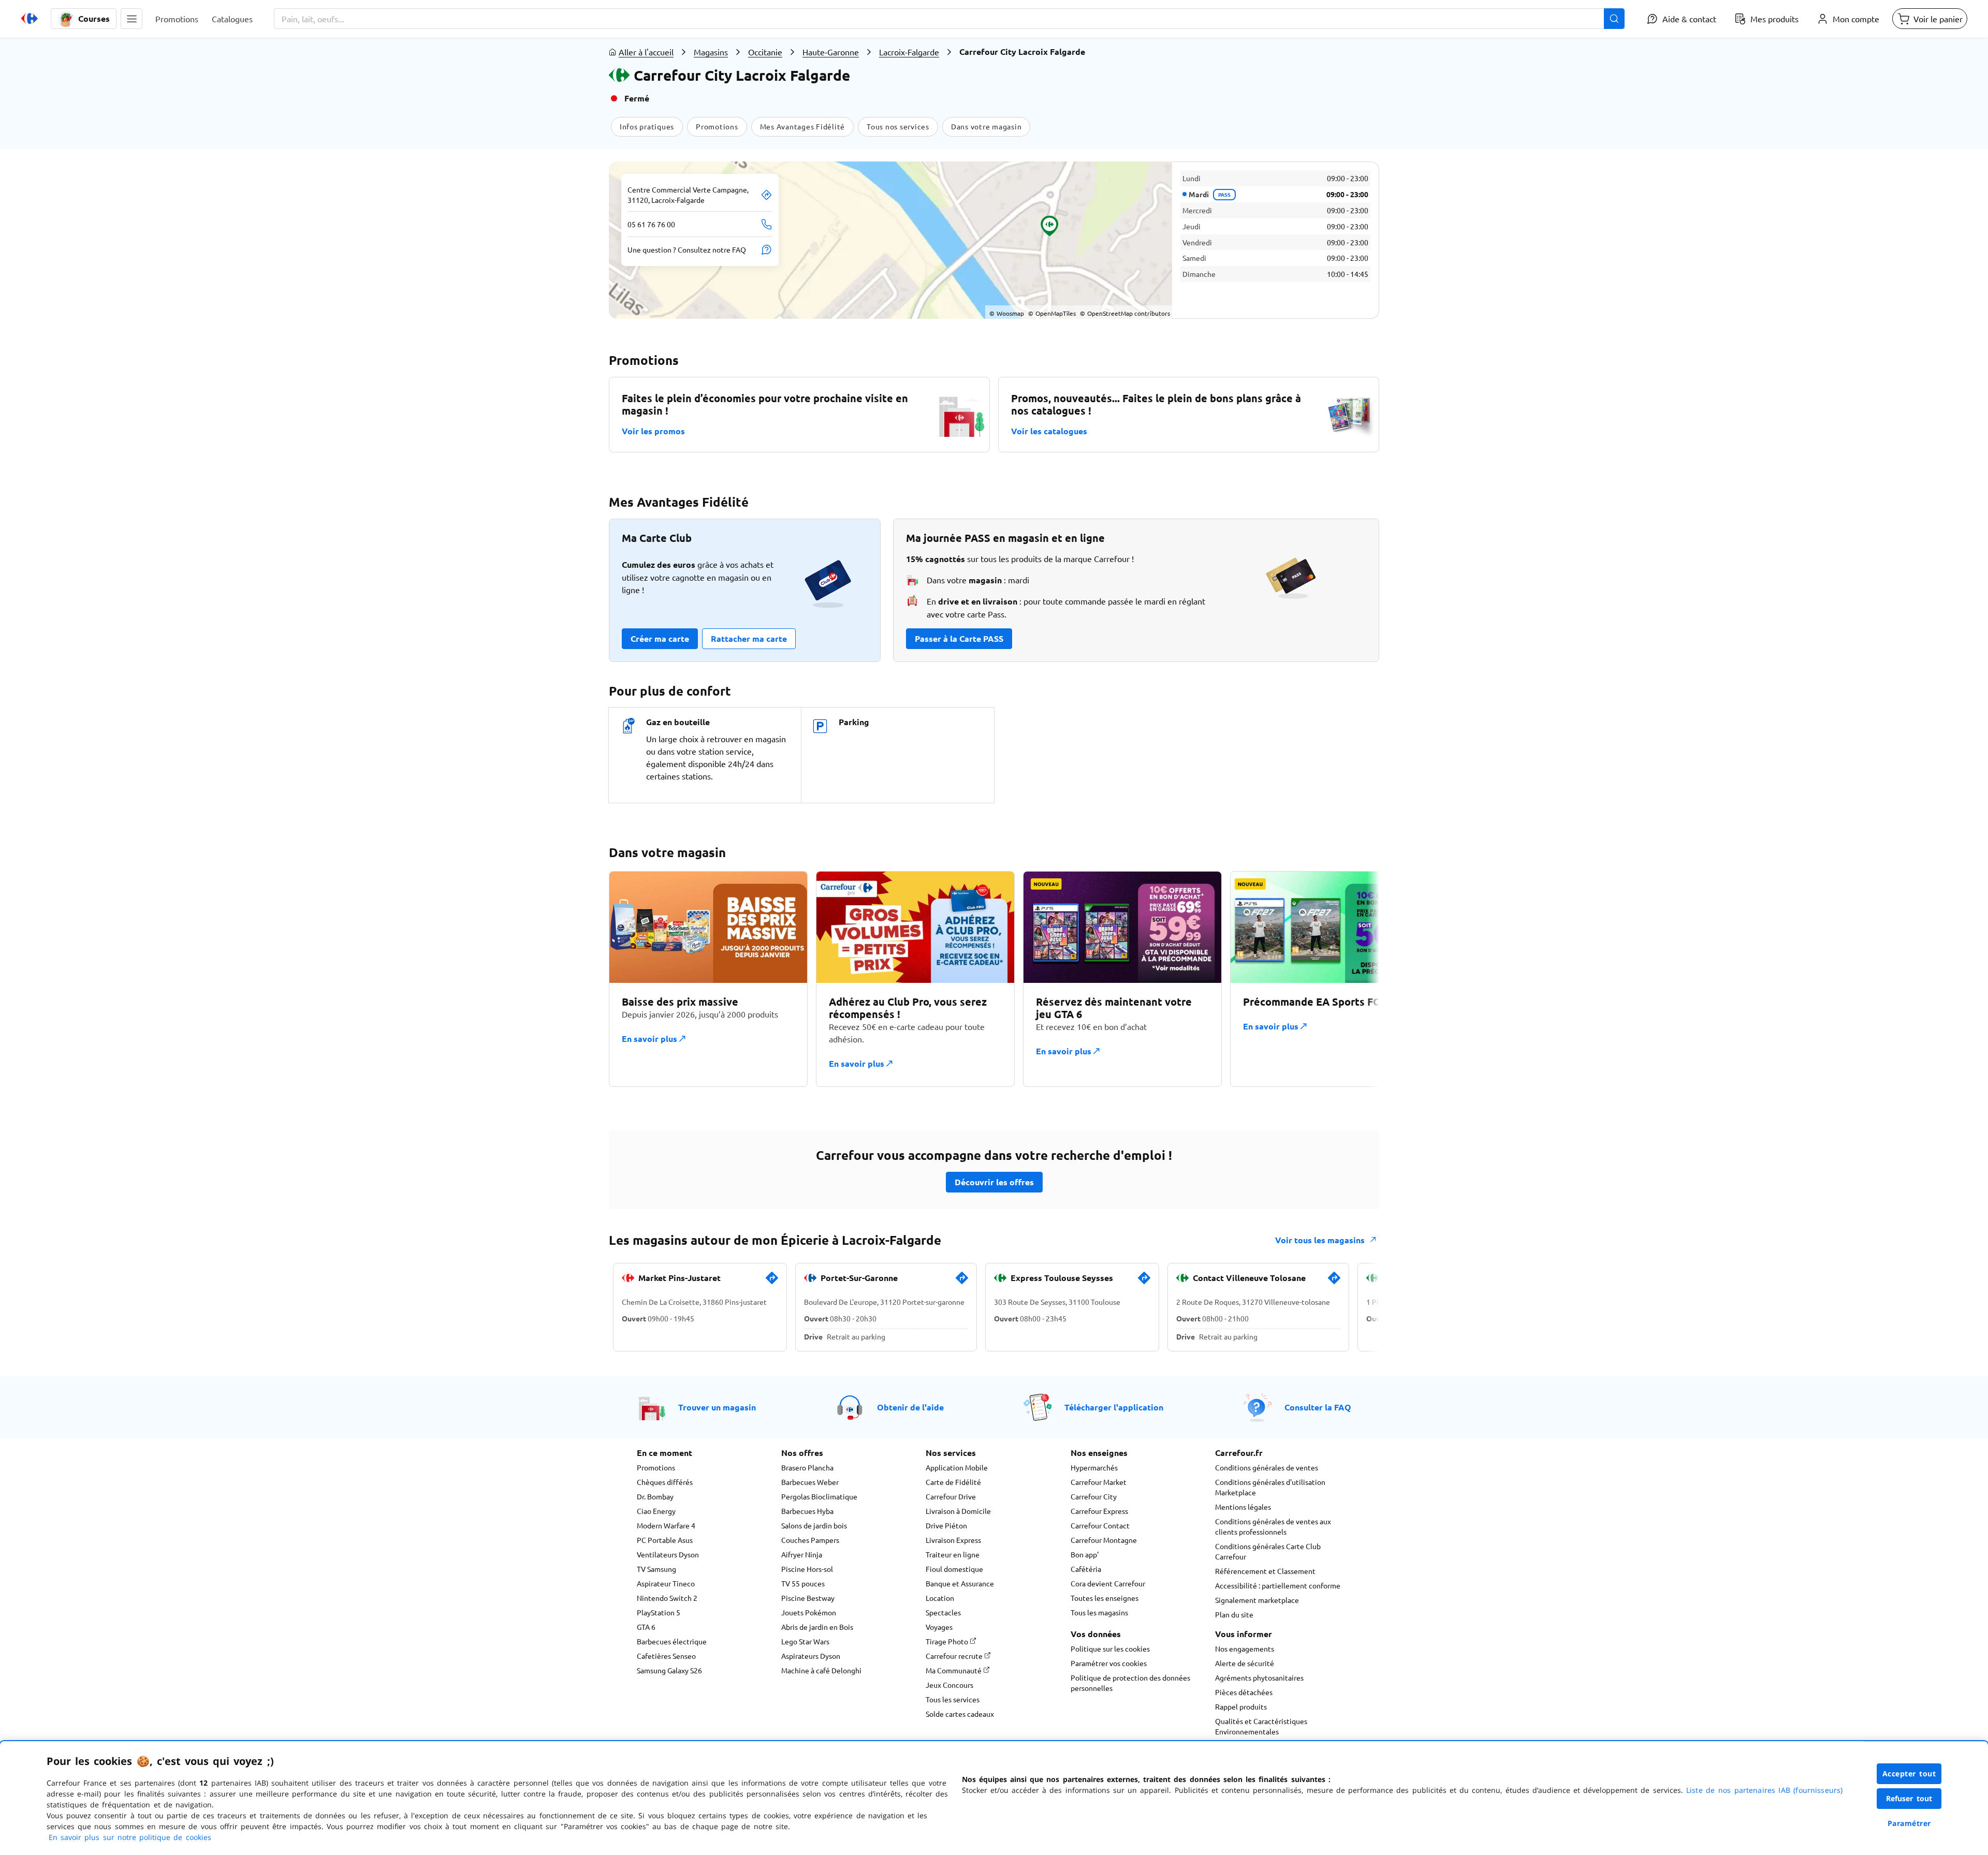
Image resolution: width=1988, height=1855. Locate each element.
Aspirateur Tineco (666, 1583)
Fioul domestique (954, 1569)
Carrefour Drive (951, 1496)
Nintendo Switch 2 (667, 1598)
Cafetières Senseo (666, 1656)
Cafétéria (1086, 1569)
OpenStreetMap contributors (1125, 313)
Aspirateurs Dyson (811, 1656)
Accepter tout (1909, 1773)
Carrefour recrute (955, 1656)
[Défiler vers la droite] (1354, 979)
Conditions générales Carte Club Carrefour (1268, 1551)
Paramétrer (1909, 1823)
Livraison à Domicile (958, 1511)
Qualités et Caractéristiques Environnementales (1261, 1726)
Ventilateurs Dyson (668, 1554)
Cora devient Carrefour (1108, 1583)
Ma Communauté (954, 1670)
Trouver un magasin (717, 1407)
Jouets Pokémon (809, 1612)
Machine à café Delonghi (821, 1670)
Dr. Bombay (655, 1496)
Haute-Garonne (831, 52)
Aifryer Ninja (802, 1554)
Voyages (939, 1627)
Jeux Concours (949, 1685)
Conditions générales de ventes (1267, 1467)
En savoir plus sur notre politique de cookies (130, 1837)
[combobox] (949, 19)
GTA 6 (646, 1627)
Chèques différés (665, 1482)
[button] (131, 19)
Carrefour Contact (1100, 1525)
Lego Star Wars (805, 1641)
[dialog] (994, 1798)
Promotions (656, 1467)
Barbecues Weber (810, 1482)
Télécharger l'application (1114, 1407)
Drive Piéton (946, 1525)
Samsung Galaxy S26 (669, 1670)
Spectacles (943, 1612)
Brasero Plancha (807, 1467)
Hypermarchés (1094, 1467)
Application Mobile (957, 1467)
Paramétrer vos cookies (1109, 1663)
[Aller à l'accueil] (30, 19)
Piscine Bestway (808, 1598)
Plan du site (1234, 1614)
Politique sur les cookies (1110, 1648)
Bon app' (1085, 1554)
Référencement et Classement (1265, 1571)
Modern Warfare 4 (666, 1525)
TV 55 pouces (803, 1583)
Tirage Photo (948, 1641)
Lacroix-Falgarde (909, 52)
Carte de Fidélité (953, 1482)
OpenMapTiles (1052, 313)
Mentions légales (1243, 1507)
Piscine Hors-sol (807, 1569)
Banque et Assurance (960, 1583)
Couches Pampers (810, 1540)
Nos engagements (1245, 1648)
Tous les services (953, 1699)
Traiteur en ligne (953, 1554)
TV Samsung (656, 1569)
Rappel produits (1241, 1706)
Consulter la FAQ (1318, 1407)
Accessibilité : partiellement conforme (1278, 1585)
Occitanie (765, 52)
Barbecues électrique (672, 1641)
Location (940, 1598)
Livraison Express (953, 1540)
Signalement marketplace (1257, 1600)
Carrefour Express (1099, 1511)
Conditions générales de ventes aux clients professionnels (1273, 1526)
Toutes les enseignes (1105, 1598)
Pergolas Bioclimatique (819, 1496)
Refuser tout (1909, 1798)
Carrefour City (1094, 1496)
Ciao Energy (656, 1511)
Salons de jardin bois (814, 1525)
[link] (772, 1282)
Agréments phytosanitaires (1259, 1677)
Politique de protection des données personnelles (1130, 1683)
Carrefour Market (1099, 1482)
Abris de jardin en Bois (817, 1627)
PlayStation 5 (659, 1612)
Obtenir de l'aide (910, 1407)
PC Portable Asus (665, 1540)
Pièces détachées (1244, 1692)
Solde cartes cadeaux (960, 1714)
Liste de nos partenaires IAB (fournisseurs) (1764, 1790)
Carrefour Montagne (1104, 1540)
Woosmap (1007, 313)
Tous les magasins (1099, 1612)
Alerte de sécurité (1245, 1663)
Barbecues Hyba (807, 1511)
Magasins (711, 52)
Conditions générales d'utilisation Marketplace (1270, 1487)
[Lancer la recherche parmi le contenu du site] (1614, 19)
